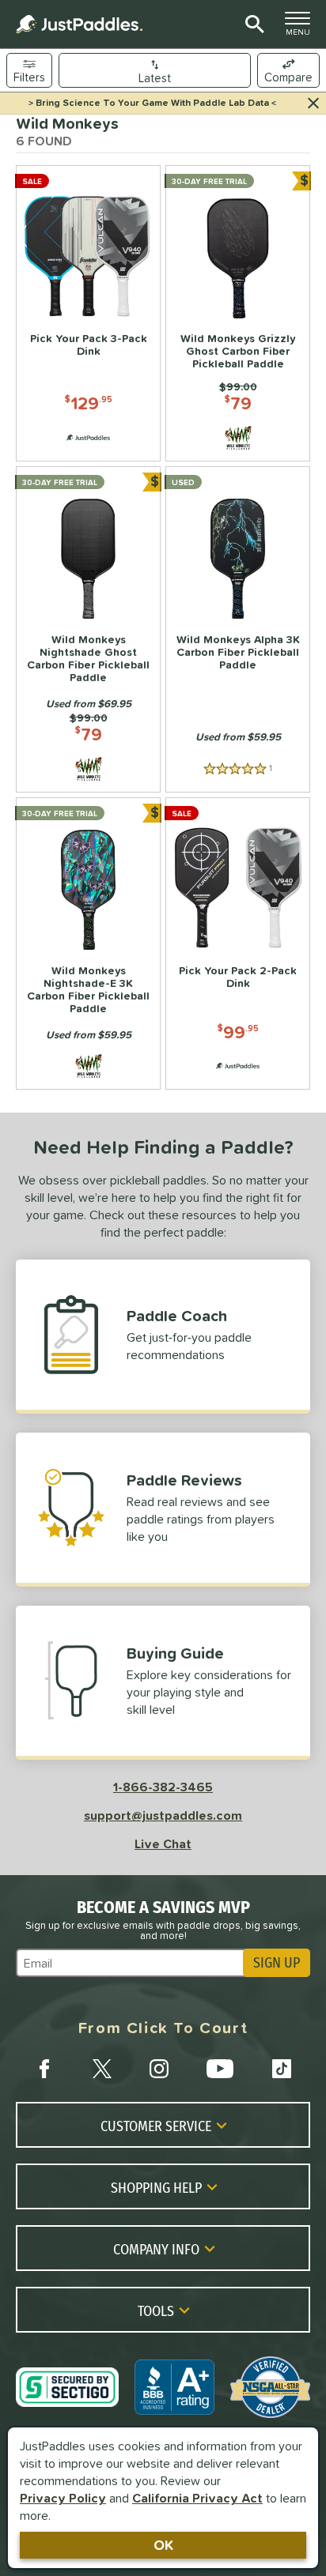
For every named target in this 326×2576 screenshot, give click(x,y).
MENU (302, 28)
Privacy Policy (63, 2498)
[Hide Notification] (313, 104)
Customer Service (156, 2126)
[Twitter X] (102, 2069)
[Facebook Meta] (44, 2069)
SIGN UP (277, 1963)
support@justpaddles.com (163, 1815)
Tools (156, 2310)
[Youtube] (220, 2069)
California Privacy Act (197, 2498)
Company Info (156, 2249)
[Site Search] (252, 24)
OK (163, 2545)
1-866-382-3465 (163, 1787)
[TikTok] (282, 2069)
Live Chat (163, 1843)
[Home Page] (79, 24)
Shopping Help (156, 2187)
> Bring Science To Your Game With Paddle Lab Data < (152, 103)
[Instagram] (159, 2069)
